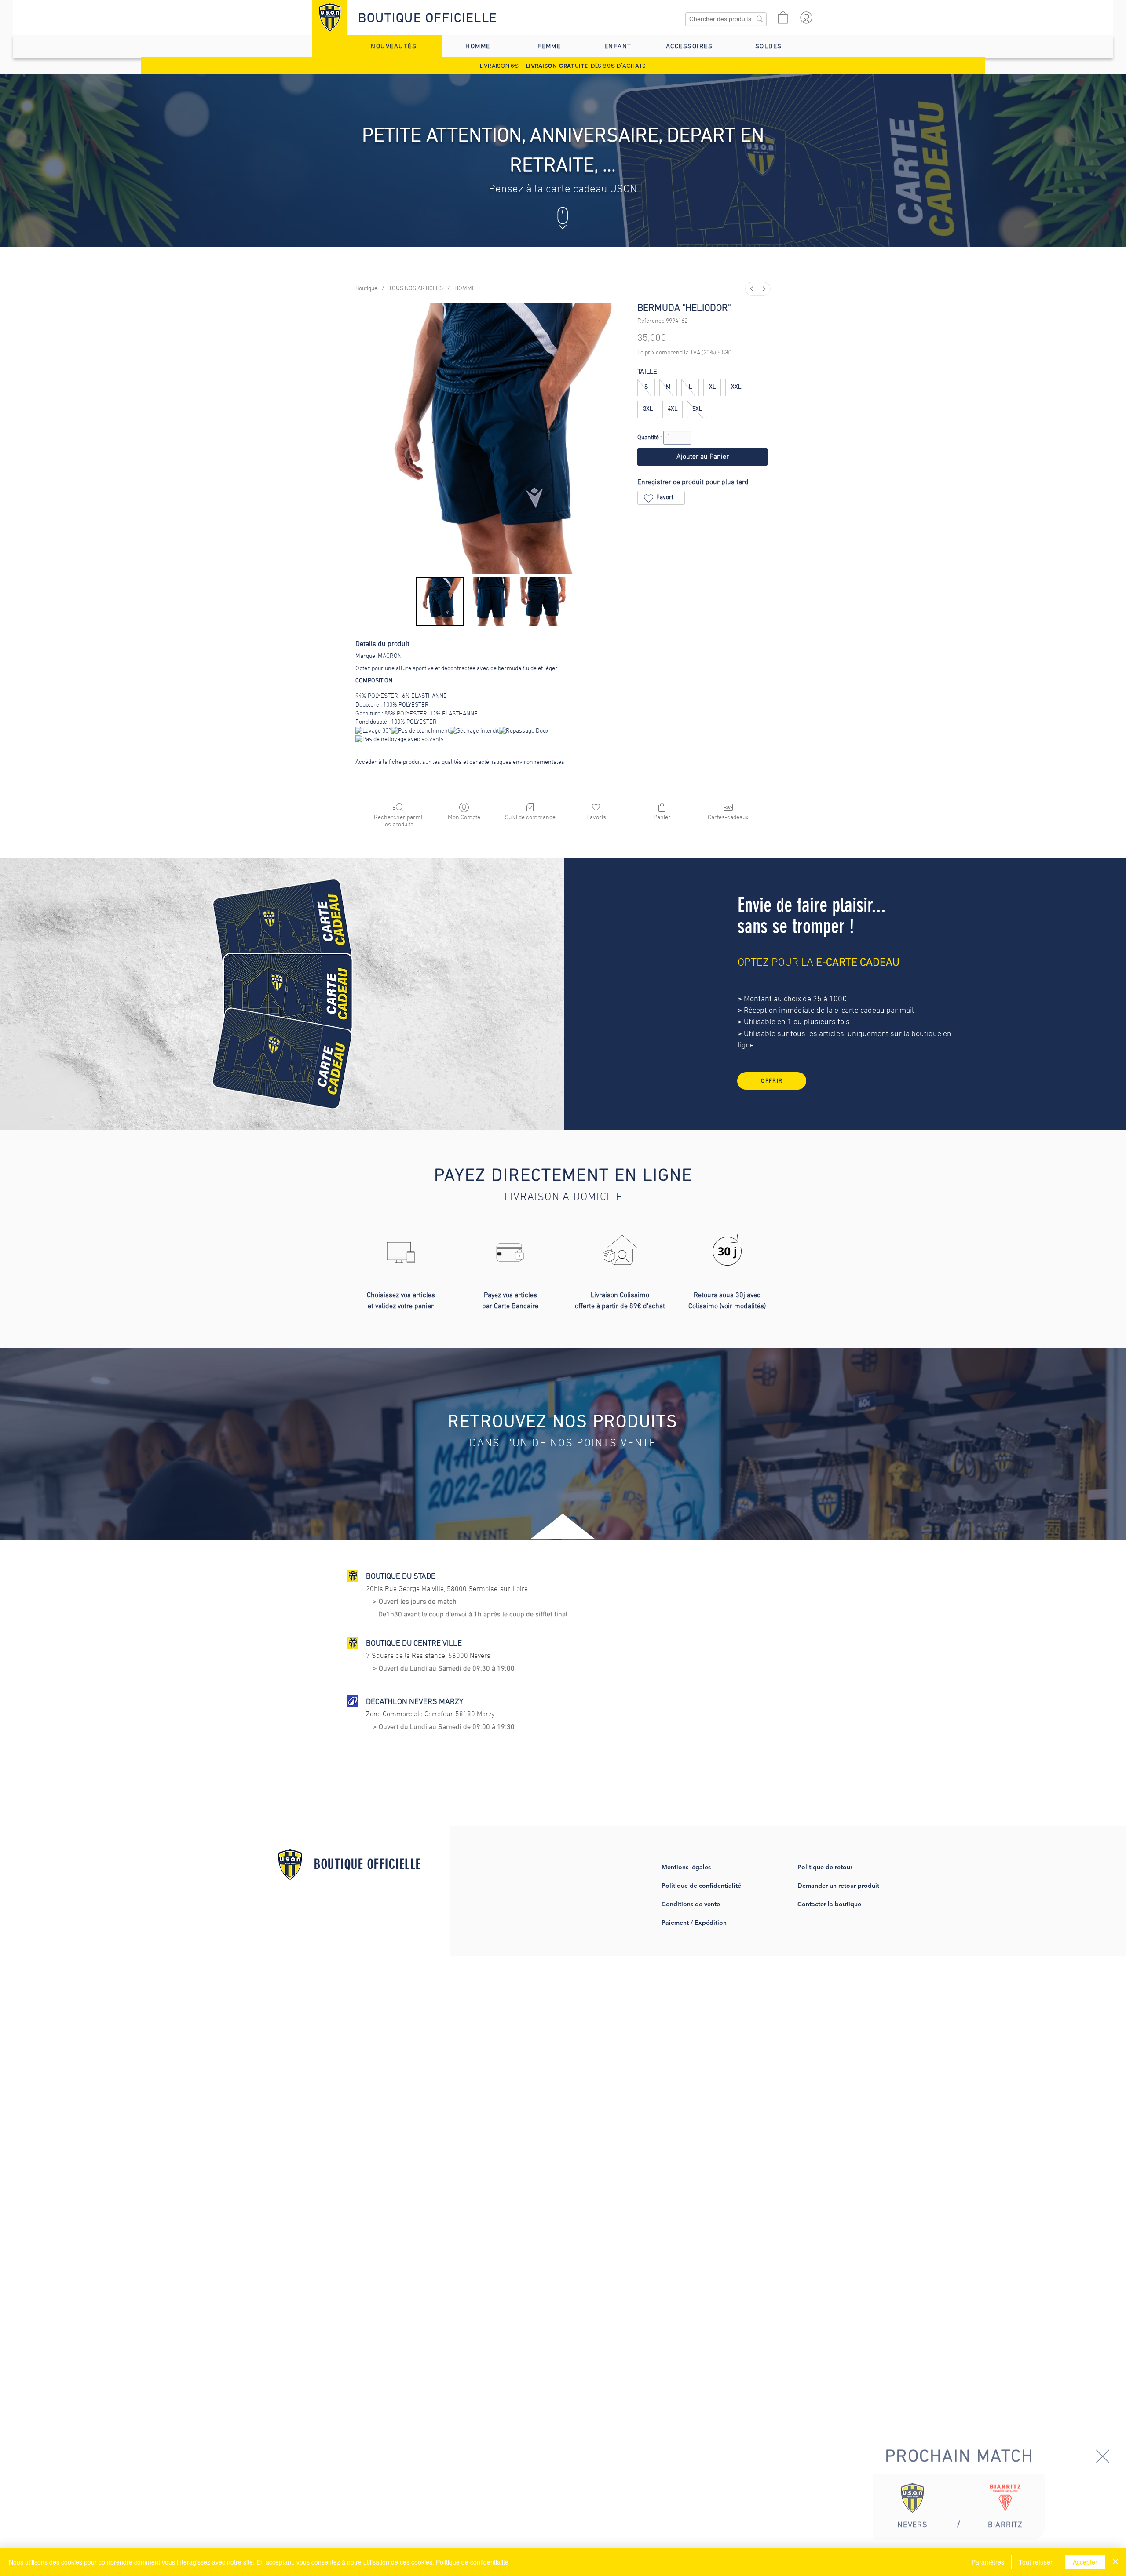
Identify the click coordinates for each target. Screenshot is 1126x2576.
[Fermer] (1115, 2562)
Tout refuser (1036, 2562)
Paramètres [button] (988, 2562)
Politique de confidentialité (472, 2562)
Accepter (1085, 2562)
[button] (1103, 2448)
